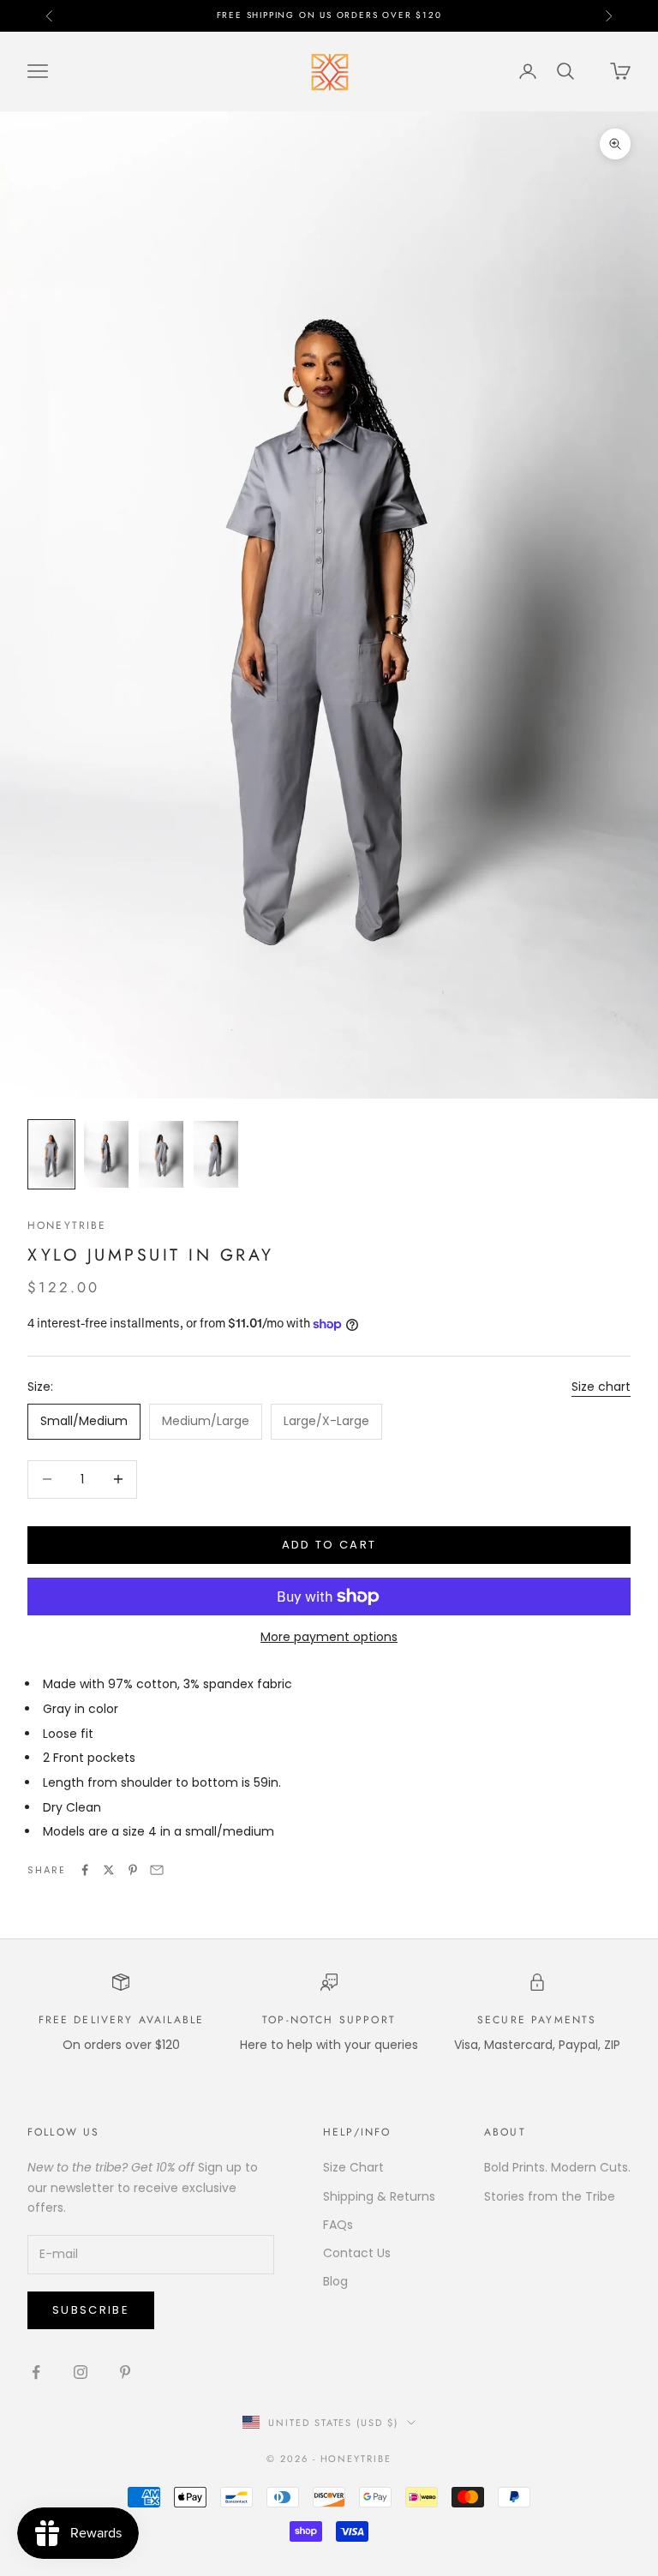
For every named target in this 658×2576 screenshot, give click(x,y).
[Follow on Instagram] (81, 2372)
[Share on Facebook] (85, 1870)
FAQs (338, 2225)
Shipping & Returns (379, 2196)
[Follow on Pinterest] (125, 2372)
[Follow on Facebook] (36, 2372)
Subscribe (91, 2310)
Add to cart (329, 1545)
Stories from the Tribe (550, 2196)
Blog (335, 2281)
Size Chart (353, 2167)
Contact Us (357, 2253)
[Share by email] (157, 1870)
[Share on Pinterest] (133, 1870)
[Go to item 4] (216, 1154)
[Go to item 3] (161, 1154)
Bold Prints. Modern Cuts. (557, 2167)
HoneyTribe (67, 1225)
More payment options (329, 1637)
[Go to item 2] (106, 1154)
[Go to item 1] (51, 1154)
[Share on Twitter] (109, 1870)
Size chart (601, 1387)
